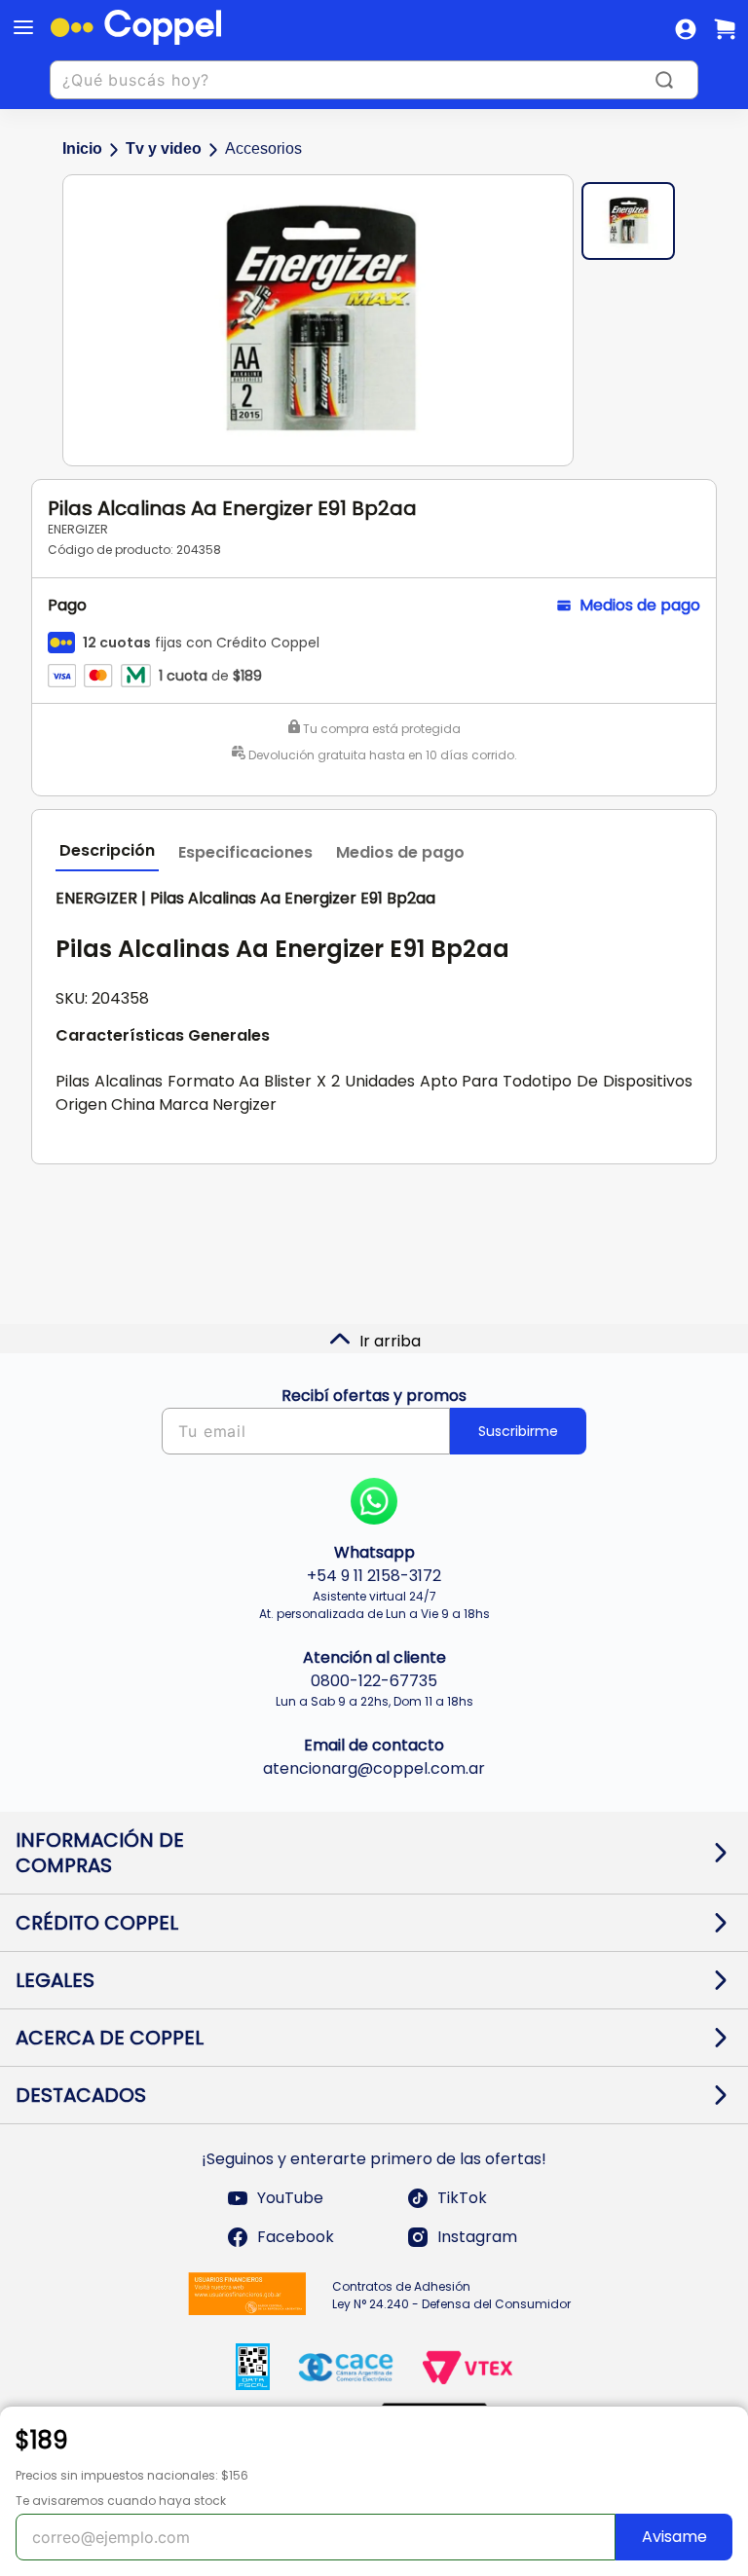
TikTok (462, 2198)
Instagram (477, 2237)
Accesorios (263, 148)
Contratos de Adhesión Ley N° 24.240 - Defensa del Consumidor (451, 2295)
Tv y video (164, 148)
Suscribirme (518, 1431)
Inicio (82, 148)
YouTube (290, 2198)
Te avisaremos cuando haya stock (121, 2501)
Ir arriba (390, 1341)
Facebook (296, 2237)
